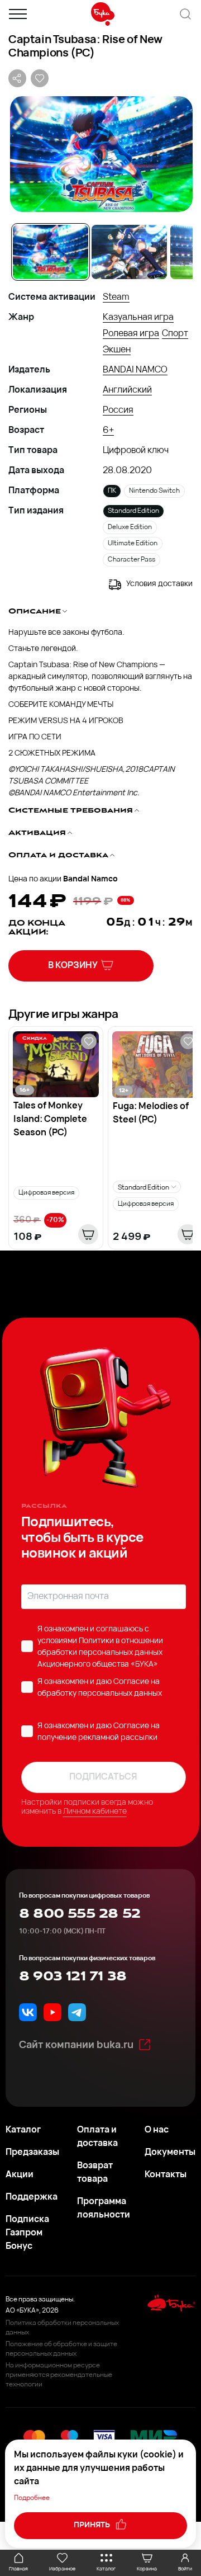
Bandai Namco (90, 879)
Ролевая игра (131, 334)
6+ (108, 431)
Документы (170, 2153)
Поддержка (32, 2197)
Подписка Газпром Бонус (27, 2233)
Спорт (175, 334)
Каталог (23, 2130)
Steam (116, 298)
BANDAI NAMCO (135, 370)
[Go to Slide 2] (129, 252)
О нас (157, 2130)
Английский (127, 390)
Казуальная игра (138, 318)
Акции (20, 2175)
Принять (93, 2525)
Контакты (166, 2175)
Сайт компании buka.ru (76, 2046)
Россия (118, 411)
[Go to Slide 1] (51, 252)
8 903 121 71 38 (73, 1976)
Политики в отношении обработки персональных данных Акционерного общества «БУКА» (100, 1653)
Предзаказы (32, 2153)
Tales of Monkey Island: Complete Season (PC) (50, 1120)
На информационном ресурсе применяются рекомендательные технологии (59, 2375)
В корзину (73, 966)
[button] (100, 154)
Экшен (117, 350)
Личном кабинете (95, 1812)
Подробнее (32, 2498)
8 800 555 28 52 (80, 1914)
